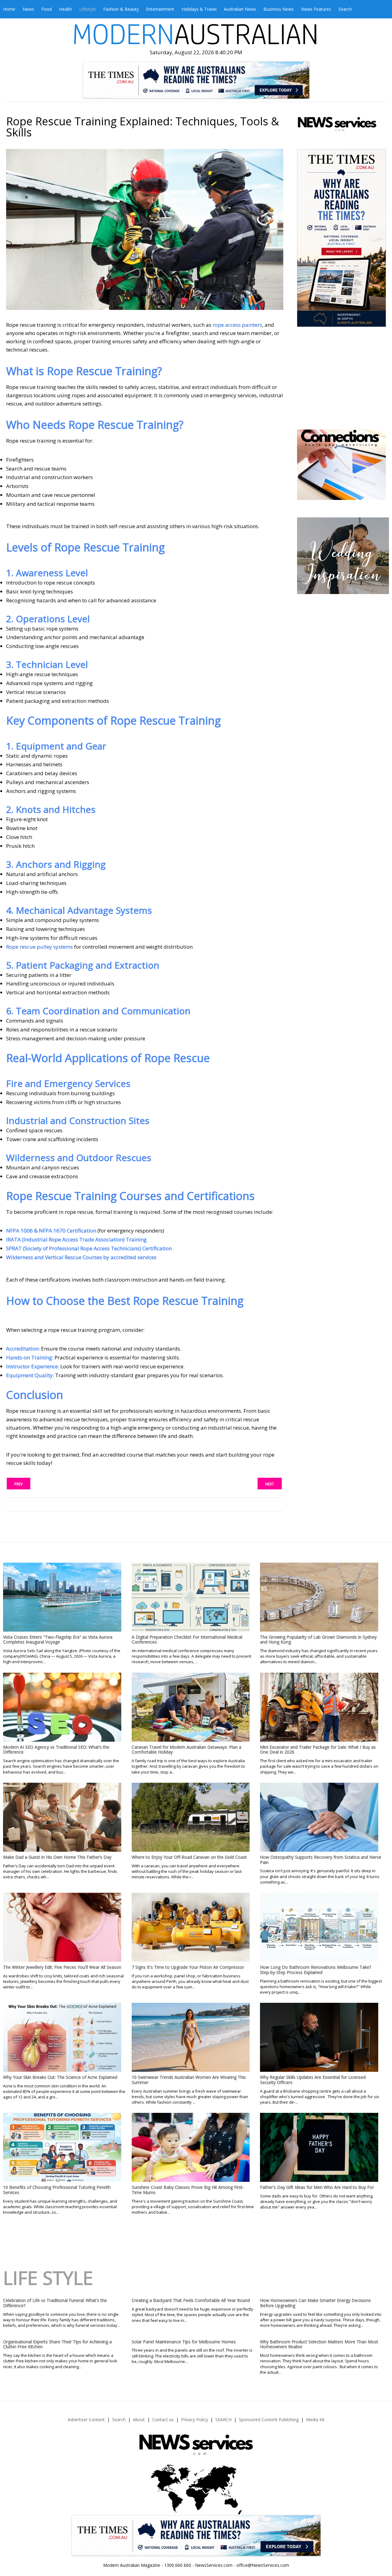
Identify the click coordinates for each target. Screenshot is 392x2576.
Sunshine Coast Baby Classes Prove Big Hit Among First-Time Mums (188, 2190)
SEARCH (223, 2420)
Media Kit (315, 2420)
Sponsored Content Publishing (269, 2420)
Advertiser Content (86, 2420)
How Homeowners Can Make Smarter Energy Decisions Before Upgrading (315, 2303)
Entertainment (160, 9)
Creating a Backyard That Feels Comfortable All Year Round (191, 2300)
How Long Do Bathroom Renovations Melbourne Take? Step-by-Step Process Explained (316, 1970)
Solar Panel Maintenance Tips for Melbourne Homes (184, 2342)
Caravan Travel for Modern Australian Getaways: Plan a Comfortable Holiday (187, 1750)
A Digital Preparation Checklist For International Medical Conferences (187, 1640)
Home (9, 9)
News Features (316, 9)
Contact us (163, 2420)
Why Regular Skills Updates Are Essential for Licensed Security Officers (313, 2080)
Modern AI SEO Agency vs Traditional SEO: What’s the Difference (56, 1750)
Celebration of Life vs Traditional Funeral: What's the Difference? (55, 2303)
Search (345, 9)
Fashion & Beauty (121, 9)
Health (66, 9)
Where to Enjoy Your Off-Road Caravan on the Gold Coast (189, 1857)
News (28, 9)
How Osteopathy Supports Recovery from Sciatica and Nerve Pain (321, 1860)
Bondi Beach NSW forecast (342, 411)
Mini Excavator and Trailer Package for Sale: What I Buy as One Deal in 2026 (318, 1750)
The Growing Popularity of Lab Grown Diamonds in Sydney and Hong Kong (318, 1640)
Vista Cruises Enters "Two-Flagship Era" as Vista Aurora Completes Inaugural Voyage (58, 1640)
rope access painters (237, 325)
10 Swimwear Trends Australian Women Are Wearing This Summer (189, 2080)
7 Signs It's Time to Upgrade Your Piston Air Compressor (188, 1967)
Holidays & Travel (199, 9)
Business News (279, 9)
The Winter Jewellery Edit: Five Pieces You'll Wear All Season (62, 1967)
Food (47, 9)
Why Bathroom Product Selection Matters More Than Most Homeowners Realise (319, 2344)
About (139, 2420)
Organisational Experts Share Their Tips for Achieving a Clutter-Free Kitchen (57, 2344)
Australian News (240, 9)
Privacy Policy (194, 2420)
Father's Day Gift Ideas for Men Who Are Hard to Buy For (317, 2187)
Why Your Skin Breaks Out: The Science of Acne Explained (60, 2077)
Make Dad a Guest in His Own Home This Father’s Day (57, 1857)
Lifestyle (88, 9)
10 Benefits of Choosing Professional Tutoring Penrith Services (57, 2190)
